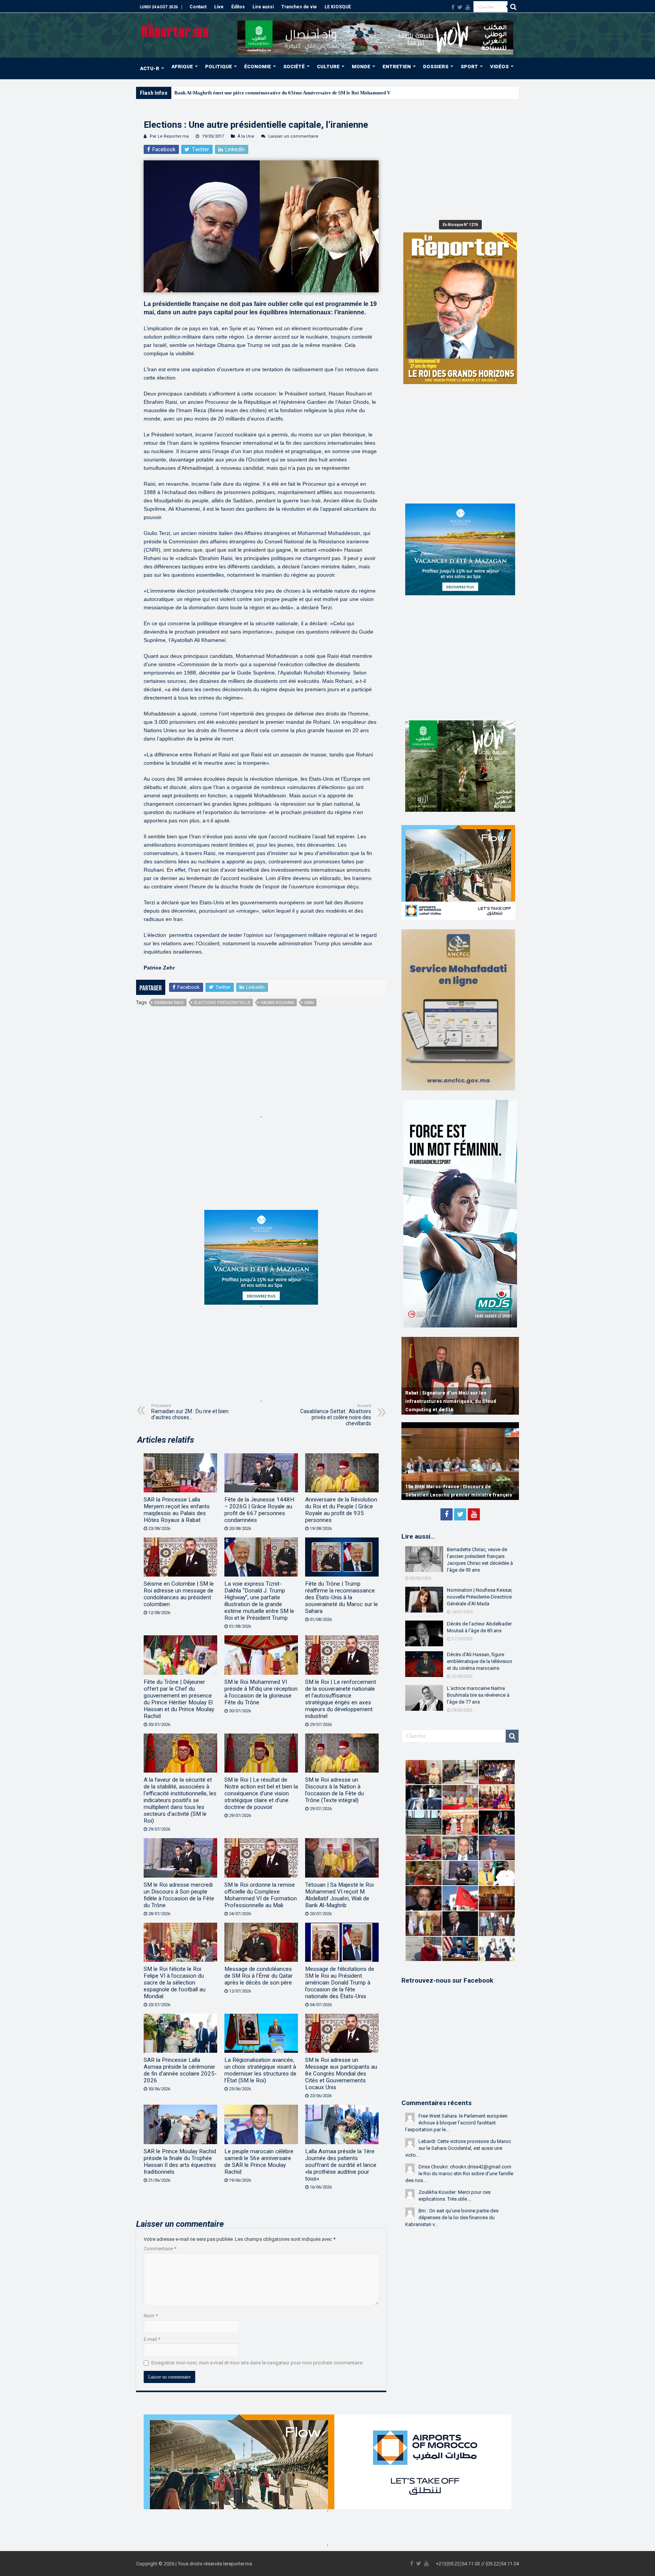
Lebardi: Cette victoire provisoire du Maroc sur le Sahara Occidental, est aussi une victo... (458, 2148)
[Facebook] (453, 7)
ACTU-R (150, 68)
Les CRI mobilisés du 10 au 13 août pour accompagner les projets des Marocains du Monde (456, 1401)
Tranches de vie (299, 7)
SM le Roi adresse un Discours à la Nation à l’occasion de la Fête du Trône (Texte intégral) (335, 1790)
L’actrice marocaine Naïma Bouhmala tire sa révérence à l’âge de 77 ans (478, 1695)
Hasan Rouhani (277, 1003)
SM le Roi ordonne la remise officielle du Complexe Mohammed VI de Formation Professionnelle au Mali (261, 1895)
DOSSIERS (436, 67)
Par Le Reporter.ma (169, 136)
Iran (309, 1003)
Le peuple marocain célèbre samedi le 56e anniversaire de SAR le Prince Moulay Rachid (259, 2162)
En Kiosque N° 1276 (460, 225)
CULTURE (328, 67)
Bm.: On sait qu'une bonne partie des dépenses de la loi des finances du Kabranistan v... (452, 2218)
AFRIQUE (182, 67)
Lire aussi (263, 7)
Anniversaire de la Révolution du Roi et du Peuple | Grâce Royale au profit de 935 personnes (341, 1510)
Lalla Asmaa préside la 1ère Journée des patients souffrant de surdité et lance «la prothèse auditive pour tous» (341, 2165)
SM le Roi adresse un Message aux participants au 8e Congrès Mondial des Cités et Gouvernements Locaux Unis (341, 2074)
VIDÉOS (499, 67)
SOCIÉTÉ (294, 67)
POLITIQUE (219, 67)
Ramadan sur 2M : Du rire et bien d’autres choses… (190, 1412)
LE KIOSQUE (338, 7)
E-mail (152, 2339)
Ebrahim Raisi (169, 1003)
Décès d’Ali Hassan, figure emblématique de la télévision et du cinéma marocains (479, 1661)
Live (219, 7)
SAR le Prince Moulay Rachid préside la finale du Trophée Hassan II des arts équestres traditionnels (180, 2162)
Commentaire (160, 2249)
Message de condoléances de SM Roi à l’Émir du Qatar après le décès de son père (259, 1976)
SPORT (469, 67)
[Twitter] (460, 7)
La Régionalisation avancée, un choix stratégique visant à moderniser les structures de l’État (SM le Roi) (260, 2070)
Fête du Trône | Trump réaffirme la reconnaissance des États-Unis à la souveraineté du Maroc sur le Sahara (342, 1597)
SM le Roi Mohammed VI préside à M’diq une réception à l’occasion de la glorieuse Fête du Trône (261, 1692)
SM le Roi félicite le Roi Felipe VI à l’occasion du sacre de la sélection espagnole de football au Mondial (175, 1983)
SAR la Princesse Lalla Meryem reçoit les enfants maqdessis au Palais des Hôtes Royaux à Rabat (177, 1510)
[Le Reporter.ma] (176, 30)
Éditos (238, 7)
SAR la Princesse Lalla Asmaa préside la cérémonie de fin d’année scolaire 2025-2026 (180, 2070)
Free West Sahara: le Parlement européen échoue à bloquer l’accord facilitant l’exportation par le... (456, 2123)
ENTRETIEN (397, 67)
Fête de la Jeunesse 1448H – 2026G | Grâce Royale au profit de (241, 93)
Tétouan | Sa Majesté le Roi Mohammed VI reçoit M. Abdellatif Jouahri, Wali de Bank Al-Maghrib (339, 1895)
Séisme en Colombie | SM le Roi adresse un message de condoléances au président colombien (179, 1594)
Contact (198, 7)
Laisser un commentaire (293, 136)
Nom (151, 2316)
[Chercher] (513, 7)
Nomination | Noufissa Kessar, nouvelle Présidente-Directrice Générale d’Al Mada (480, 1597)
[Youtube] (468, 7)
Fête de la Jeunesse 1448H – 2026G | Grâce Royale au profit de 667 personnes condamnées (259, 1510)
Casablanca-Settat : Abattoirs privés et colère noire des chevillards (336, 1415)
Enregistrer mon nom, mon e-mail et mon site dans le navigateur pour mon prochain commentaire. (257, 2363)
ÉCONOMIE (258, 67)
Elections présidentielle (222, 1003)
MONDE (361, 67)
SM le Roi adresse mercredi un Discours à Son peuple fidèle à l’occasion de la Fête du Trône (179, 1895)
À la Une (246, 136)
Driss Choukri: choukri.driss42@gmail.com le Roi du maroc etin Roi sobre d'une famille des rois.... (459, 2174)
